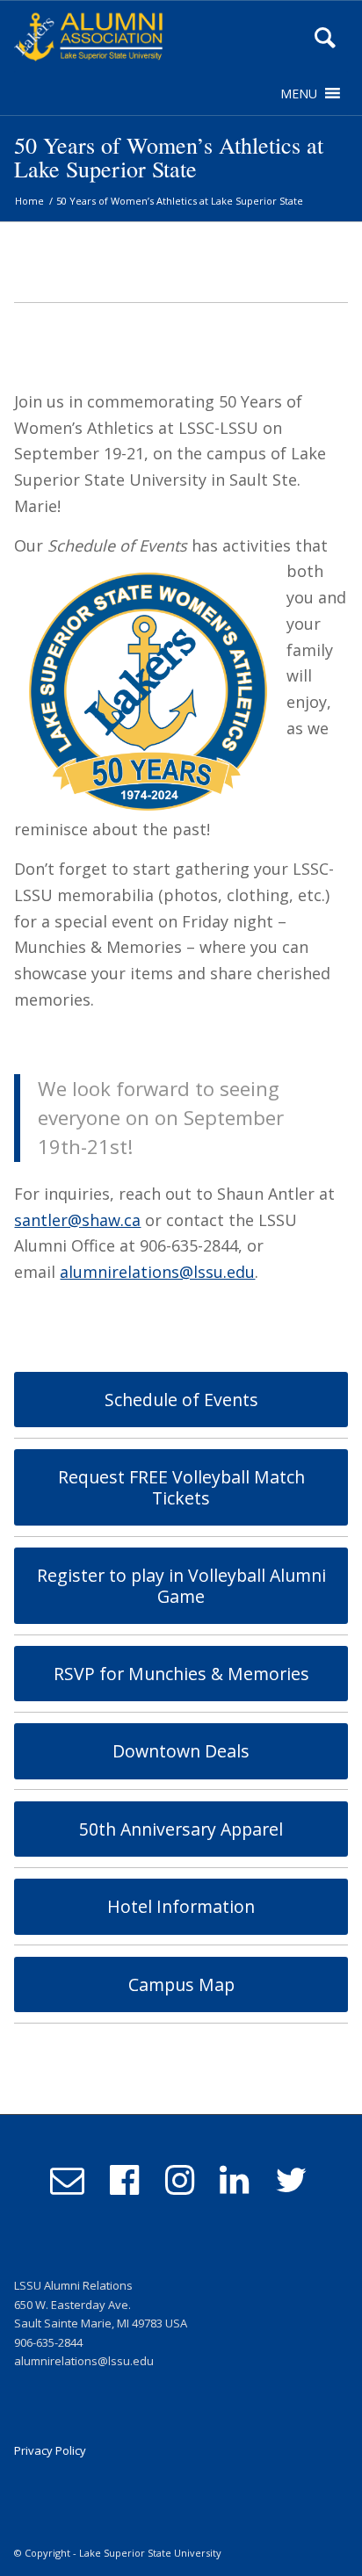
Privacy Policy (50, 2450)
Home (29, 201)
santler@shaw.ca (77, 1220)
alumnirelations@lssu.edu (157, 1272)
